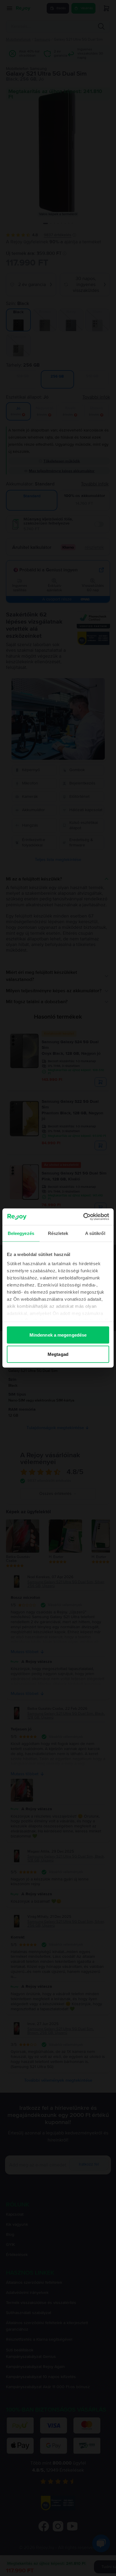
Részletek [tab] (58, 1233)
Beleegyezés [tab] (21, 1233)
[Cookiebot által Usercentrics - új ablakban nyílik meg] (83, 1217)
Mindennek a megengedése (58, 1335)
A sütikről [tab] (95, 1233)
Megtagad (58, 1354)
